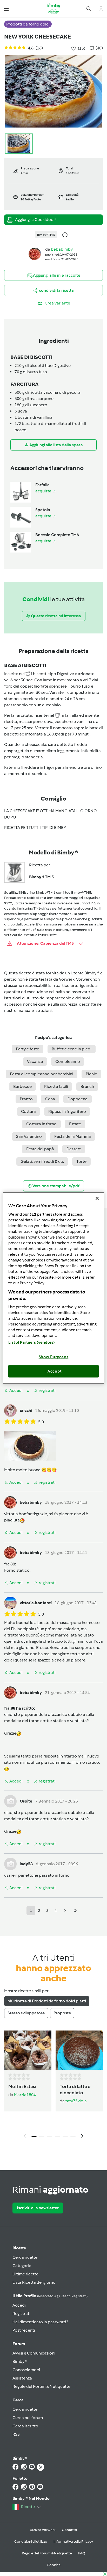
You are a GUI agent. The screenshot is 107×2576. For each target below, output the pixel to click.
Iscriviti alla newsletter (38, 2208)
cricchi (26, 1410)
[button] (6, 8)
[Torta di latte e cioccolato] (79, 2050)
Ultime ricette (25, 2274)
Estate (75, 1124)
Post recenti (24, 2330)
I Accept (54, 1371)
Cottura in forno (41, 1124)
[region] (53, 1288)
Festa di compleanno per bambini (42, 1074)
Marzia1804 (25, 2095)
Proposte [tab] (62, 2013)
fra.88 (10, 1564)
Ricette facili (56, 1086)
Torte (81, 1161)
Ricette (19, 2248)
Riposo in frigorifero (67, 1111)
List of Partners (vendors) (32, 1342)
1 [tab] (34, 2136)
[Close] (97, 1198)
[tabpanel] (53, 2086)
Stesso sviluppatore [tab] (26, 2013)
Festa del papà (40, 1149)
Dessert (74, 1149)
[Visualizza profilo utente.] (35, 254)
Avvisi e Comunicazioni (34, 2353)
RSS (16, 2434)
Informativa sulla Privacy (73, 2542)
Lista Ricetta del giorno (34, 2282)
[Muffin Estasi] (28, 2050)
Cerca (18, 2400)
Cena (50, 1099)
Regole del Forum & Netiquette (41, 2386)
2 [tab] (42, 2136)
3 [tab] (50, 2136)
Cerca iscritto (25, 2426)
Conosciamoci (26, 2370)
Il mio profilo (50, 2296)
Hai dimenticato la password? (40, 2322)
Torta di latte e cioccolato (75, 2090)
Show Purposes (54, 1357)
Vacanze (35, 1061)
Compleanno (68, 1061)
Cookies (53, 2565)
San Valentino (29, 1136)
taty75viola (76, 2101)
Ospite (26, 1801)
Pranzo (26, 1099)
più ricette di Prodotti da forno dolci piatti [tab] (47, 2001)
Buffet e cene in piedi (72, 1049)
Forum (19, 2344)
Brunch (87, 1086)
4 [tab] (57, 2136)
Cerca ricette (25, 2257)
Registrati (21, 2314)
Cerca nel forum (28, 2418)
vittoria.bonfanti (20, 1514)
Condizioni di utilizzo (31, 2542)
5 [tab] (65, 2136)
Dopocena (78, 1099)
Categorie (22, 2266)
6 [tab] (73, 2136)
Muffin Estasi (22, 2086)
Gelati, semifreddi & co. (42, 1161)
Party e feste (28, 1049)
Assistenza (22, 2378)
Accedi (19, 2305)
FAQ (82, 2553)
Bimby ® (20, 2361)
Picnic (91, 1074)
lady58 (26, 1864)
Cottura (28, 1111)
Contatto (69, 2530)
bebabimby (62, 249)
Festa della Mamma (73, 1136)
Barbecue (22, 1086)
